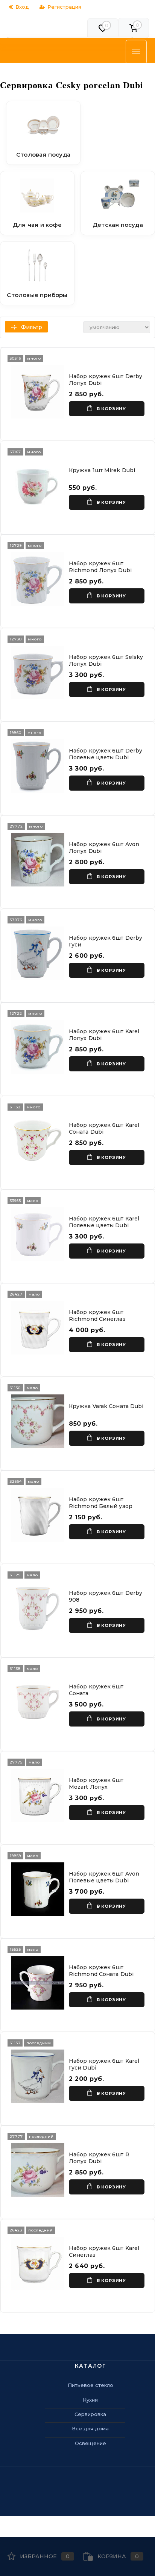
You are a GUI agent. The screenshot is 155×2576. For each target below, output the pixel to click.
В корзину (111, 409)
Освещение (90, 2443)
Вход (22, 7)
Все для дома (90, 2428)
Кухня (90, 2400)
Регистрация (64, 7)
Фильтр (32, 327)
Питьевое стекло (90, 2385)
